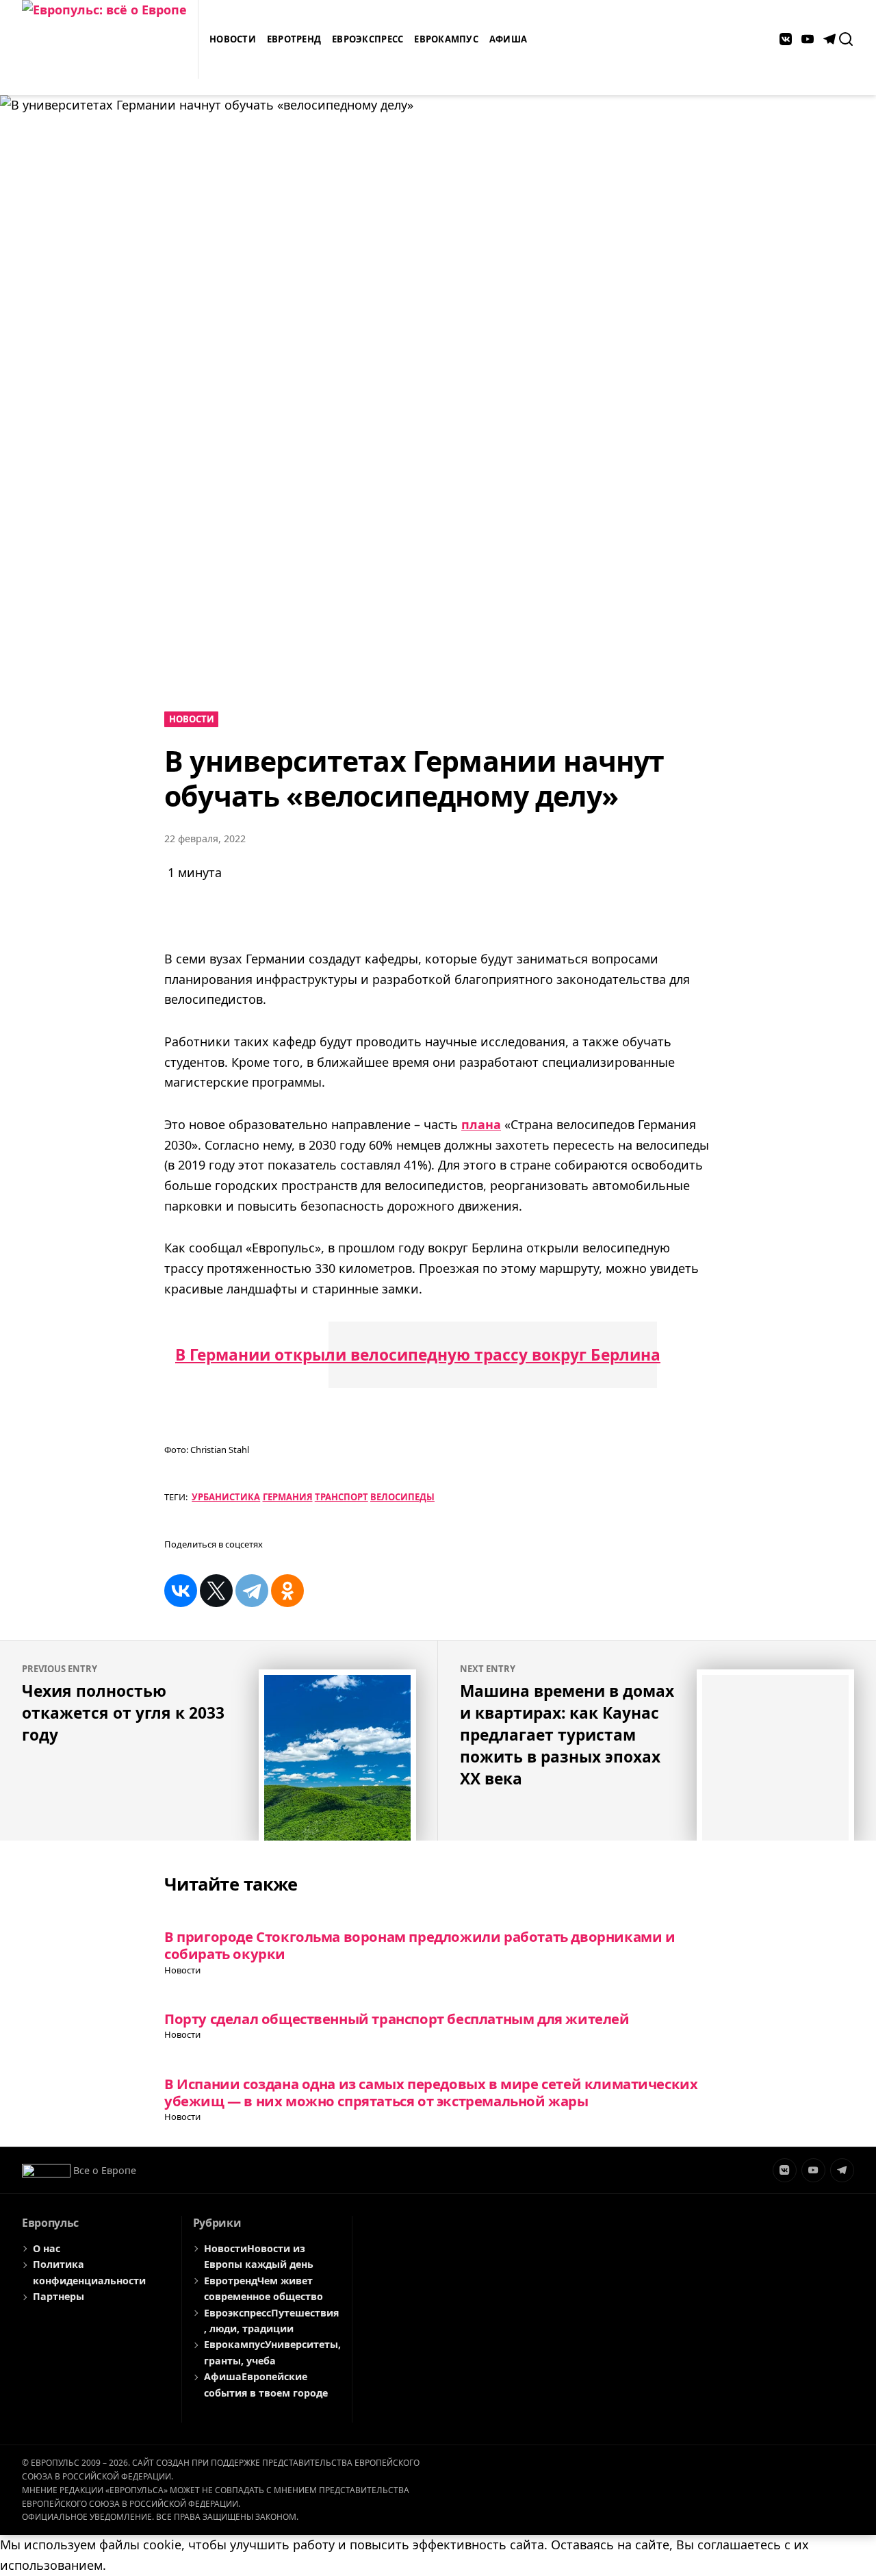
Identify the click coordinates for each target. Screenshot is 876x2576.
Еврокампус (446, 39)
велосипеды (402, 1497)
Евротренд (294, 39)
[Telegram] (252, 1591)
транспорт (342, 1497)
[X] (216, 1591)
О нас (47, 2248)
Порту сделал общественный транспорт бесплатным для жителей (397, 2019)
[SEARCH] (846, 39)
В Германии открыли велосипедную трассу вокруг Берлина (418, 1355)
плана (481, 1124)
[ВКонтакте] (181, 1591)
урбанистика (226, 1497)
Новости (233, 39)
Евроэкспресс (368, 39)
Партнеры (59, 2296)
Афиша (508, 39)
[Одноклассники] (287, 1591)
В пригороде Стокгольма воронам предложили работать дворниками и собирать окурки (420, 1945)
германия (288, 1497)
